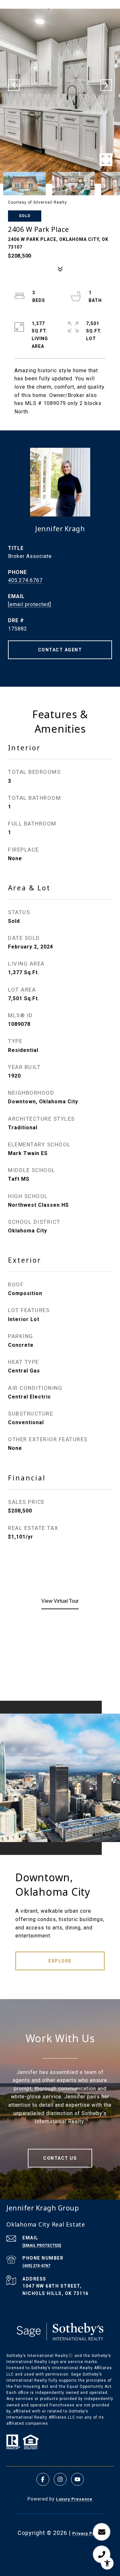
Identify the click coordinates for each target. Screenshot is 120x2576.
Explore (60, 1961)
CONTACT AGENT (60, 650)
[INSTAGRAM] (60, 2479)
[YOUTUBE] (77, 2479)
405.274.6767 (25, 580)
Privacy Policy (87, 2534)
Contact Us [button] (60, 2158)
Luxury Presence (74, 2499)
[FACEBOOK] (43, 2479)
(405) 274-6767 (36, 2266)
